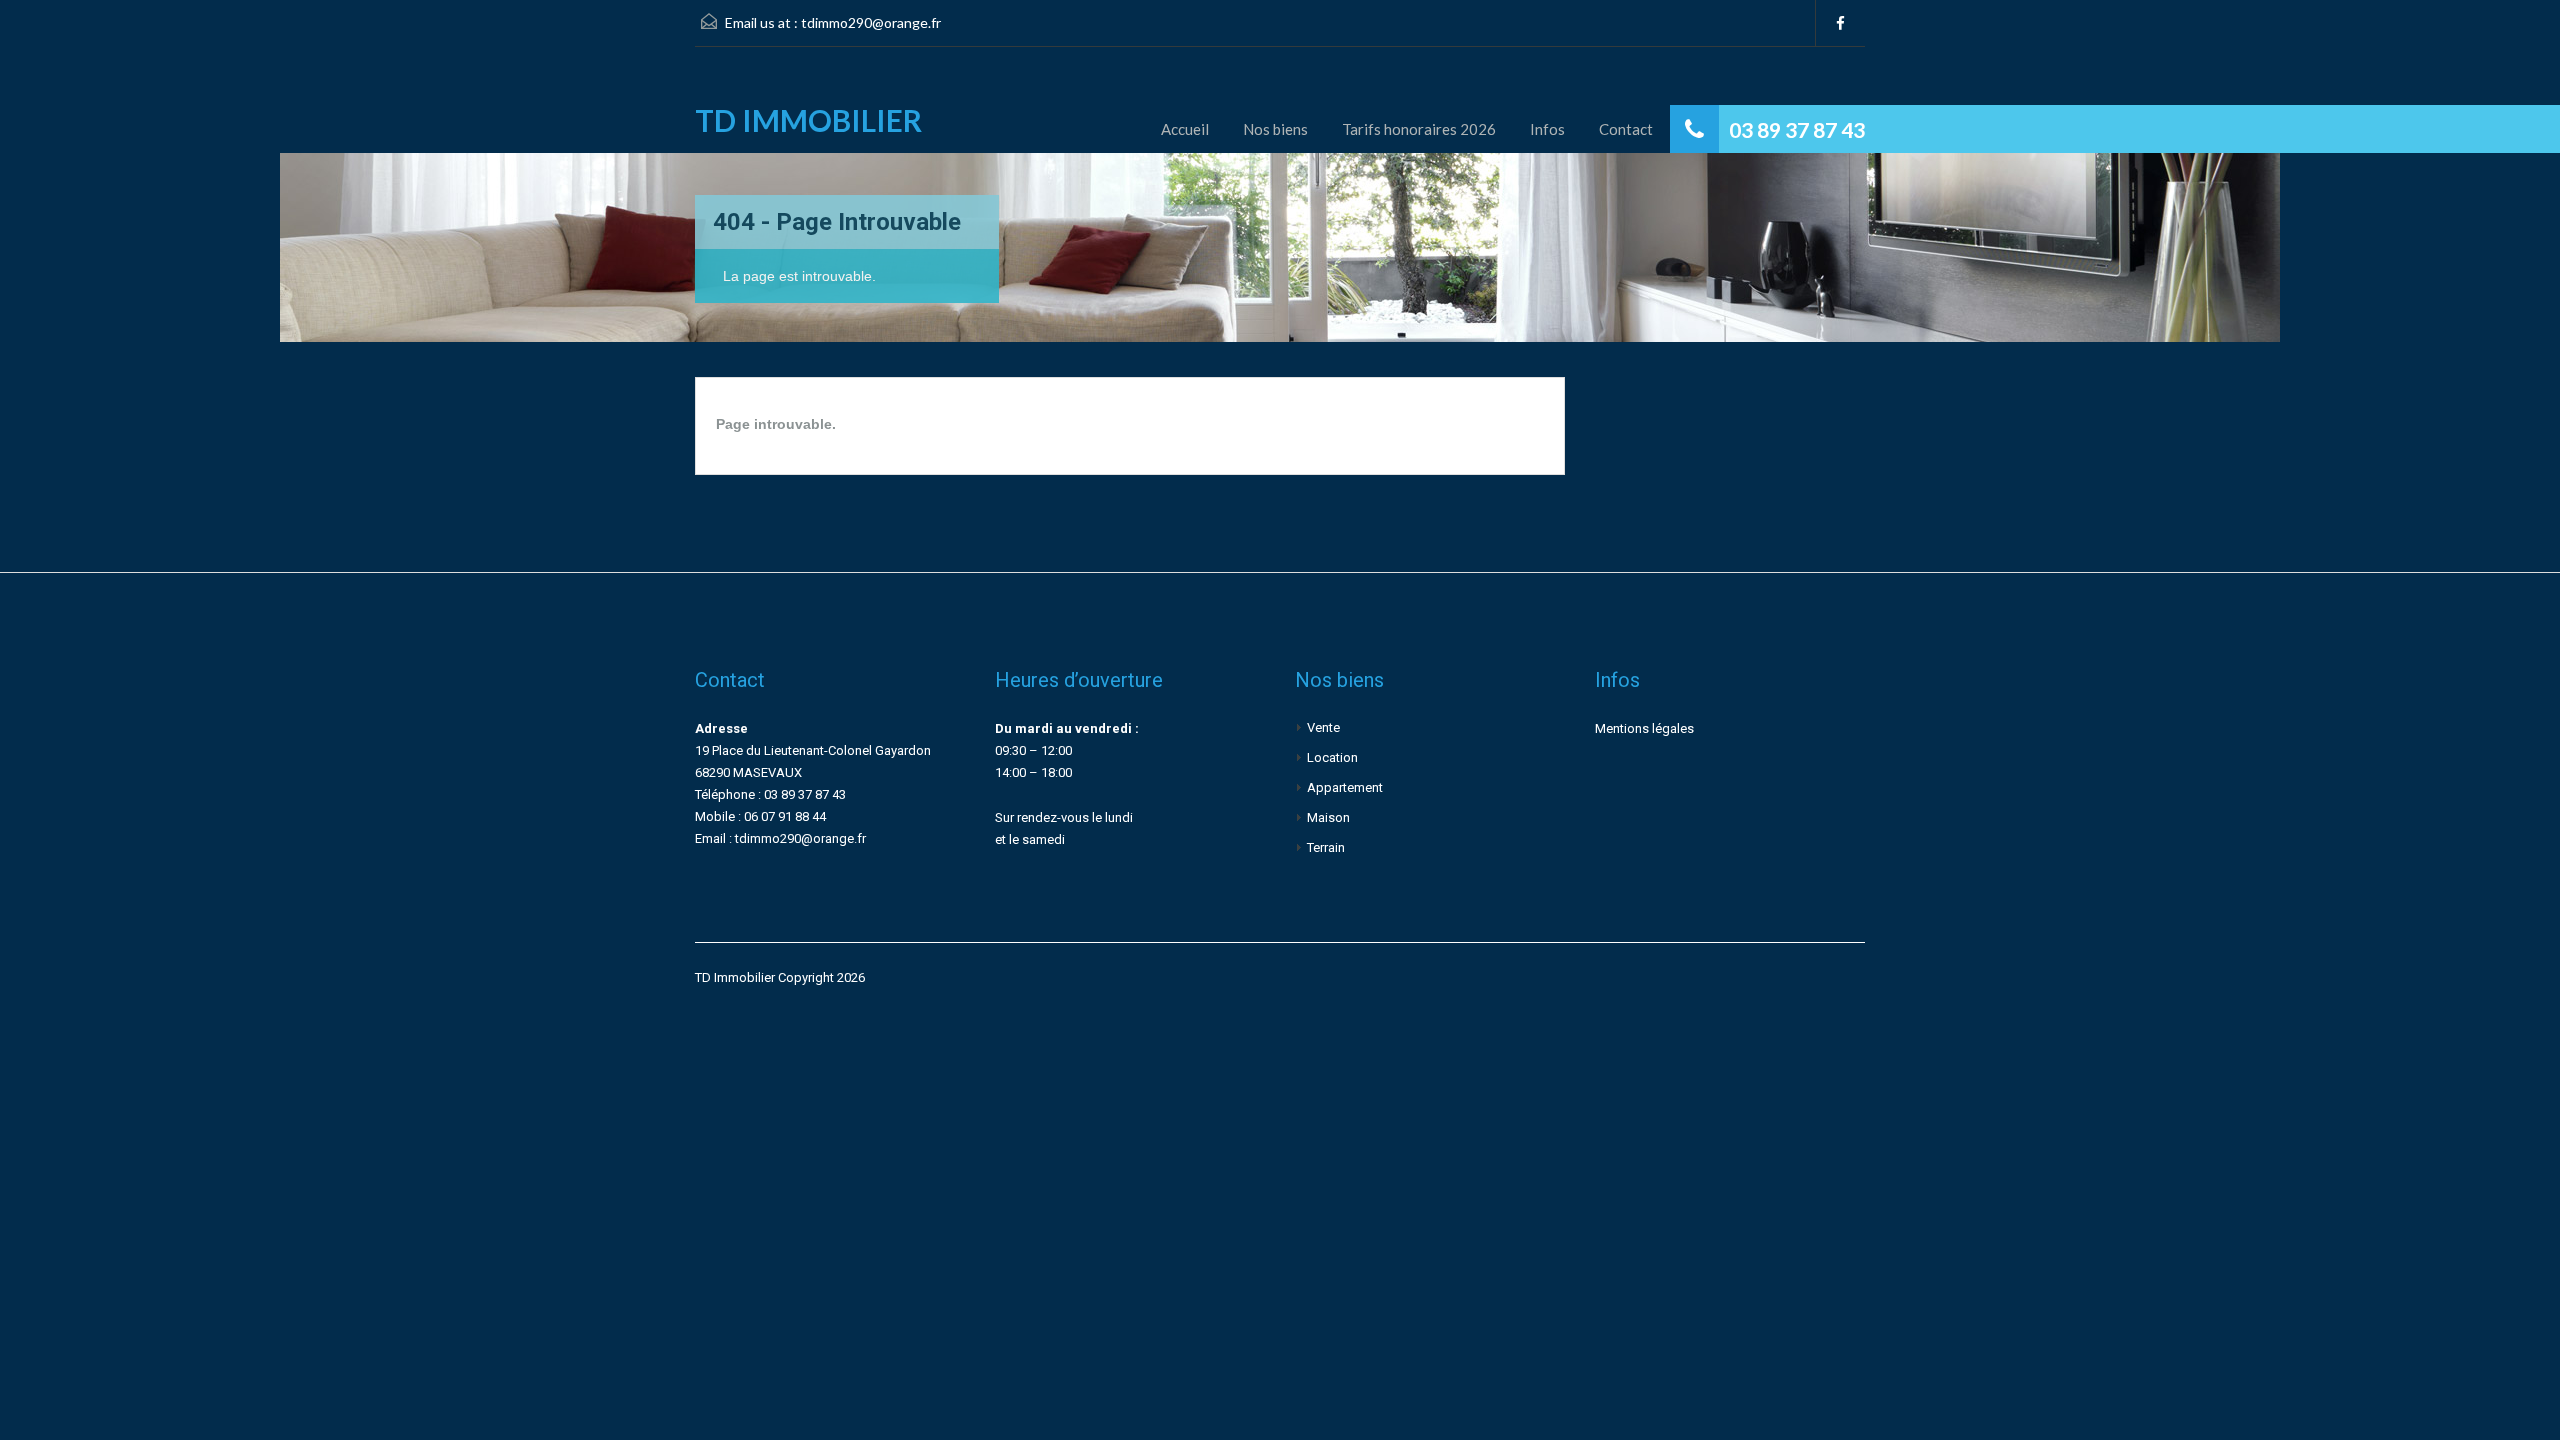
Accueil (1185, 129)
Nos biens (1275, 129)
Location (1332, 757)
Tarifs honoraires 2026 (1419, 129)
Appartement (1345, 787)
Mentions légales (1644, 728)
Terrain (1326, 847)
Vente (1323, 727)
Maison (1328, 817)
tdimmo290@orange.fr (871, 22)
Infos (1547, 129)
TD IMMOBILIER (808, 120)
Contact (1626, 129)
